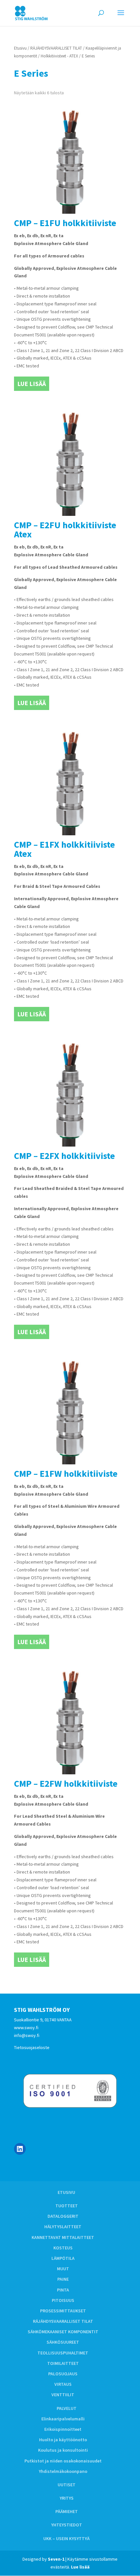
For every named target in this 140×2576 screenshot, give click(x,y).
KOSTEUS (63, 2248)
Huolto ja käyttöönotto (63, 2440)
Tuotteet (67, 2206)
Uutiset (67, 2485)
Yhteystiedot (67, 2525)
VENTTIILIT (63, 2395)
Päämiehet (67, 2511)
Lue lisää (32, 384)
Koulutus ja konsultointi (63, 2450)
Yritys (67, 2498)
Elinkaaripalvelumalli (63, 2419)
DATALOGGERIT (63, 2216)
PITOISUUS (63, 2300)
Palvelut (67, 2408)
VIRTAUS (63, 2384)
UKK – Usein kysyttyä (66, 2538)
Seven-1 (56, 2559)
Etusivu (20, 48)
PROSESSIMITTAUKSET (63, 2311)
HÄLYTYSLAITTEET (63, 2227)
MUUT (63, 2269)
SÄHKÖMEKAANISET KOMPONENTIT (63, 2332)
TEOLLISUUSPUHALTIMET (63, 2353)
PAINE (63, 2279)
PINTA (63, 2290)
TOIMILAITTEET (63, 2363)
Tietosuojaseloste (32, 2047)
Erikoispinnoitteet (63, 2429)
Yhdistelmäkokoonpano (63, 2471)
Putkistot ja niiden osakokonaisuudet (63, 2461)
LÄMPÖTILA (63, 2258)
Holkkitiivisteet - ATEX (59, 56)
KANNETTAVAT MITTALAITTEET (63, 2237)
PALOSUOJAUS (63, 2374)
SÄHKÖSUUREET (63, 2342)
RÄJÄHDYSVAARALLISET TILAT (56, 48)
